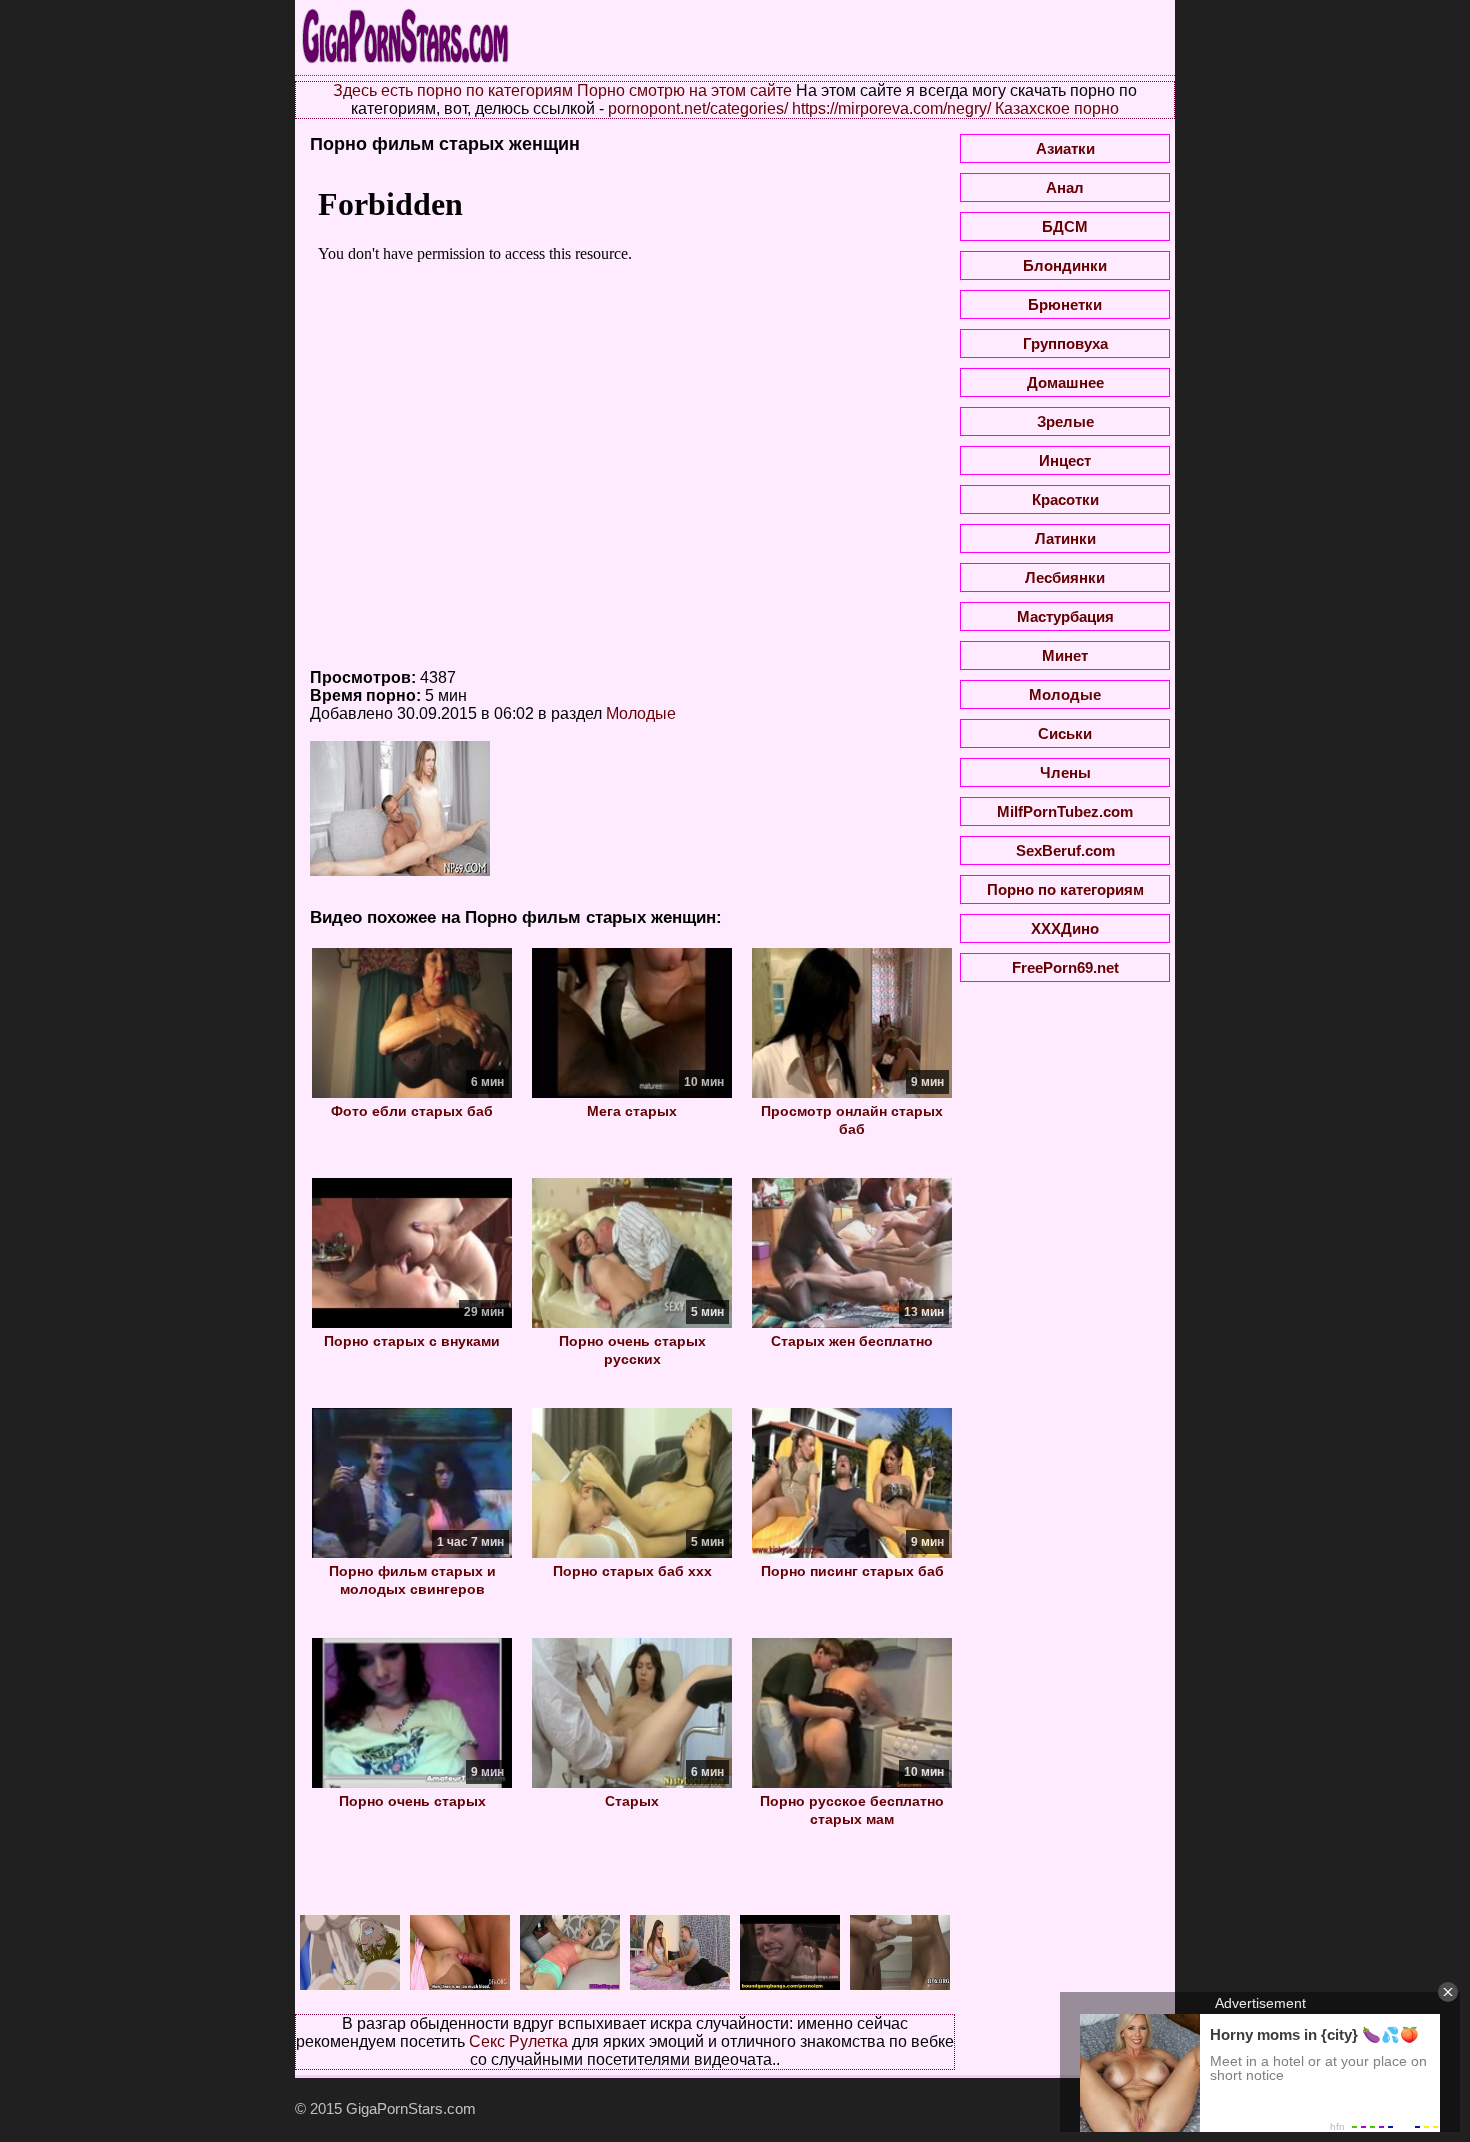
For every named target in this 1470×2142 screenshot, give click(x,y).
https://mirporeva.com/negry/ (891, 108)
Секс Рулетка (518, 2041)
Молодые (641, 713)
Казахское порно (1057, 108)
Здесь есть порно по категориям (453, 90)
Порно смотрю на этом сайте (684, 90)
